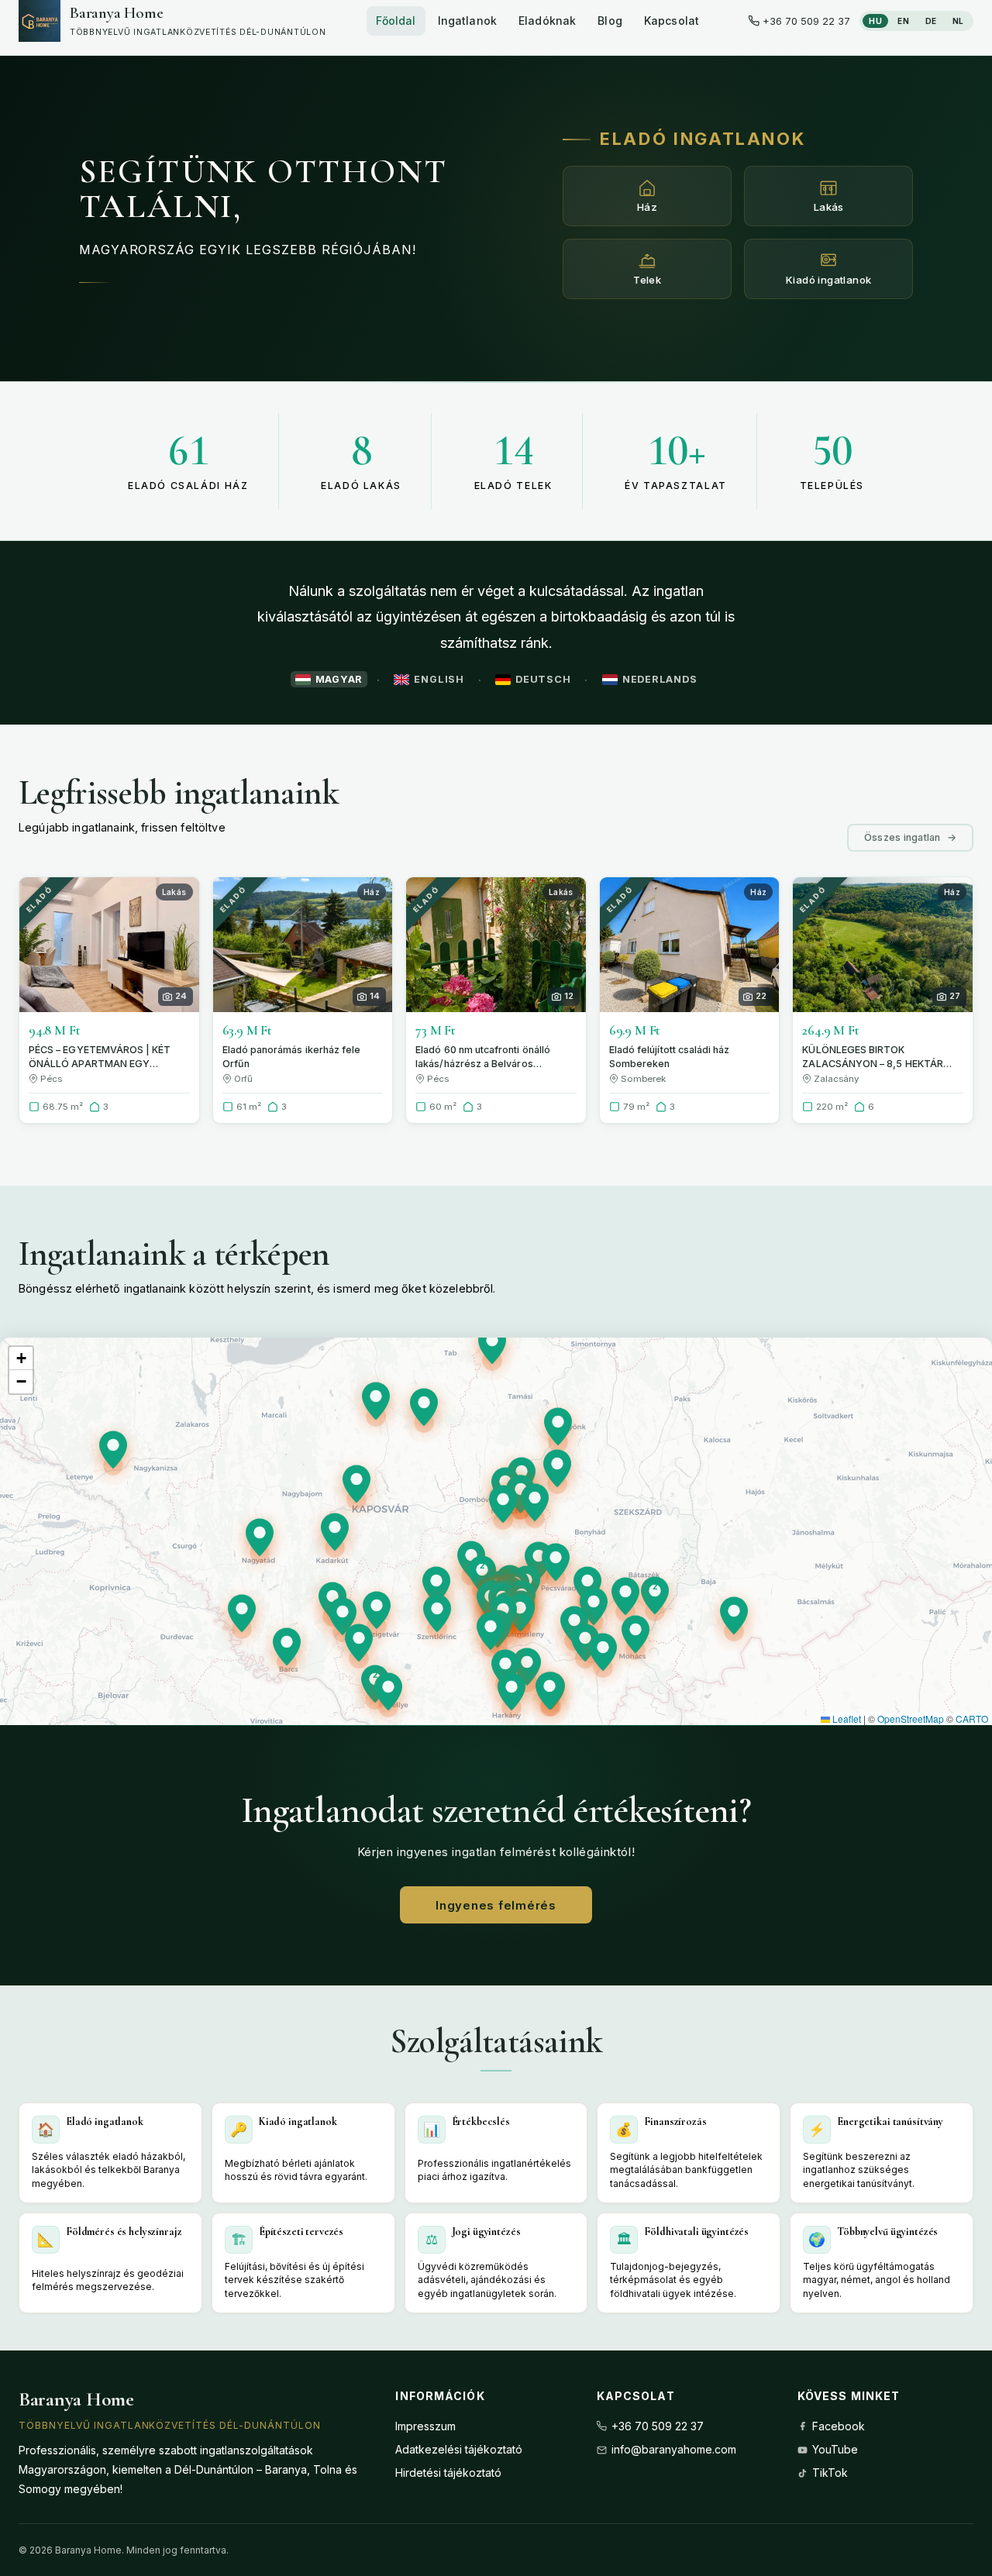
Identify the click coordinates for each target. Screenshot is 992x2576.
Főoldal (396, 21)
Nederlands (660, 679)
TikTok (830, 2473)
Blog (610, 21)
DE (931, 21)
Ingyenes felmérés (496, 1905)
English (439, 679)
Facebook (839, 2426)
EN (903, 21)
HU (875, 21)
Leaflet (846, 1718)
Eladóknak (547, 21)
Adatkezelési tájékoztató (459, 2449)
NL (958, 21)
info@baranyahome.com (674, 2449)
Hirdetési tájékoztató (448, 2473)
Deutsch (543, 679)
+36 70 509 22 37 (658, 2426)
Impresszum (425, 2426)
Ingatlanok (467, 21)
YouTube (835, 2449)
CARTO (972, 1718)
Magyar (339, 679)
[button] (482, 1579)
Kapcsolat (672, 21)
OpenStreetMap (911, 1718)
